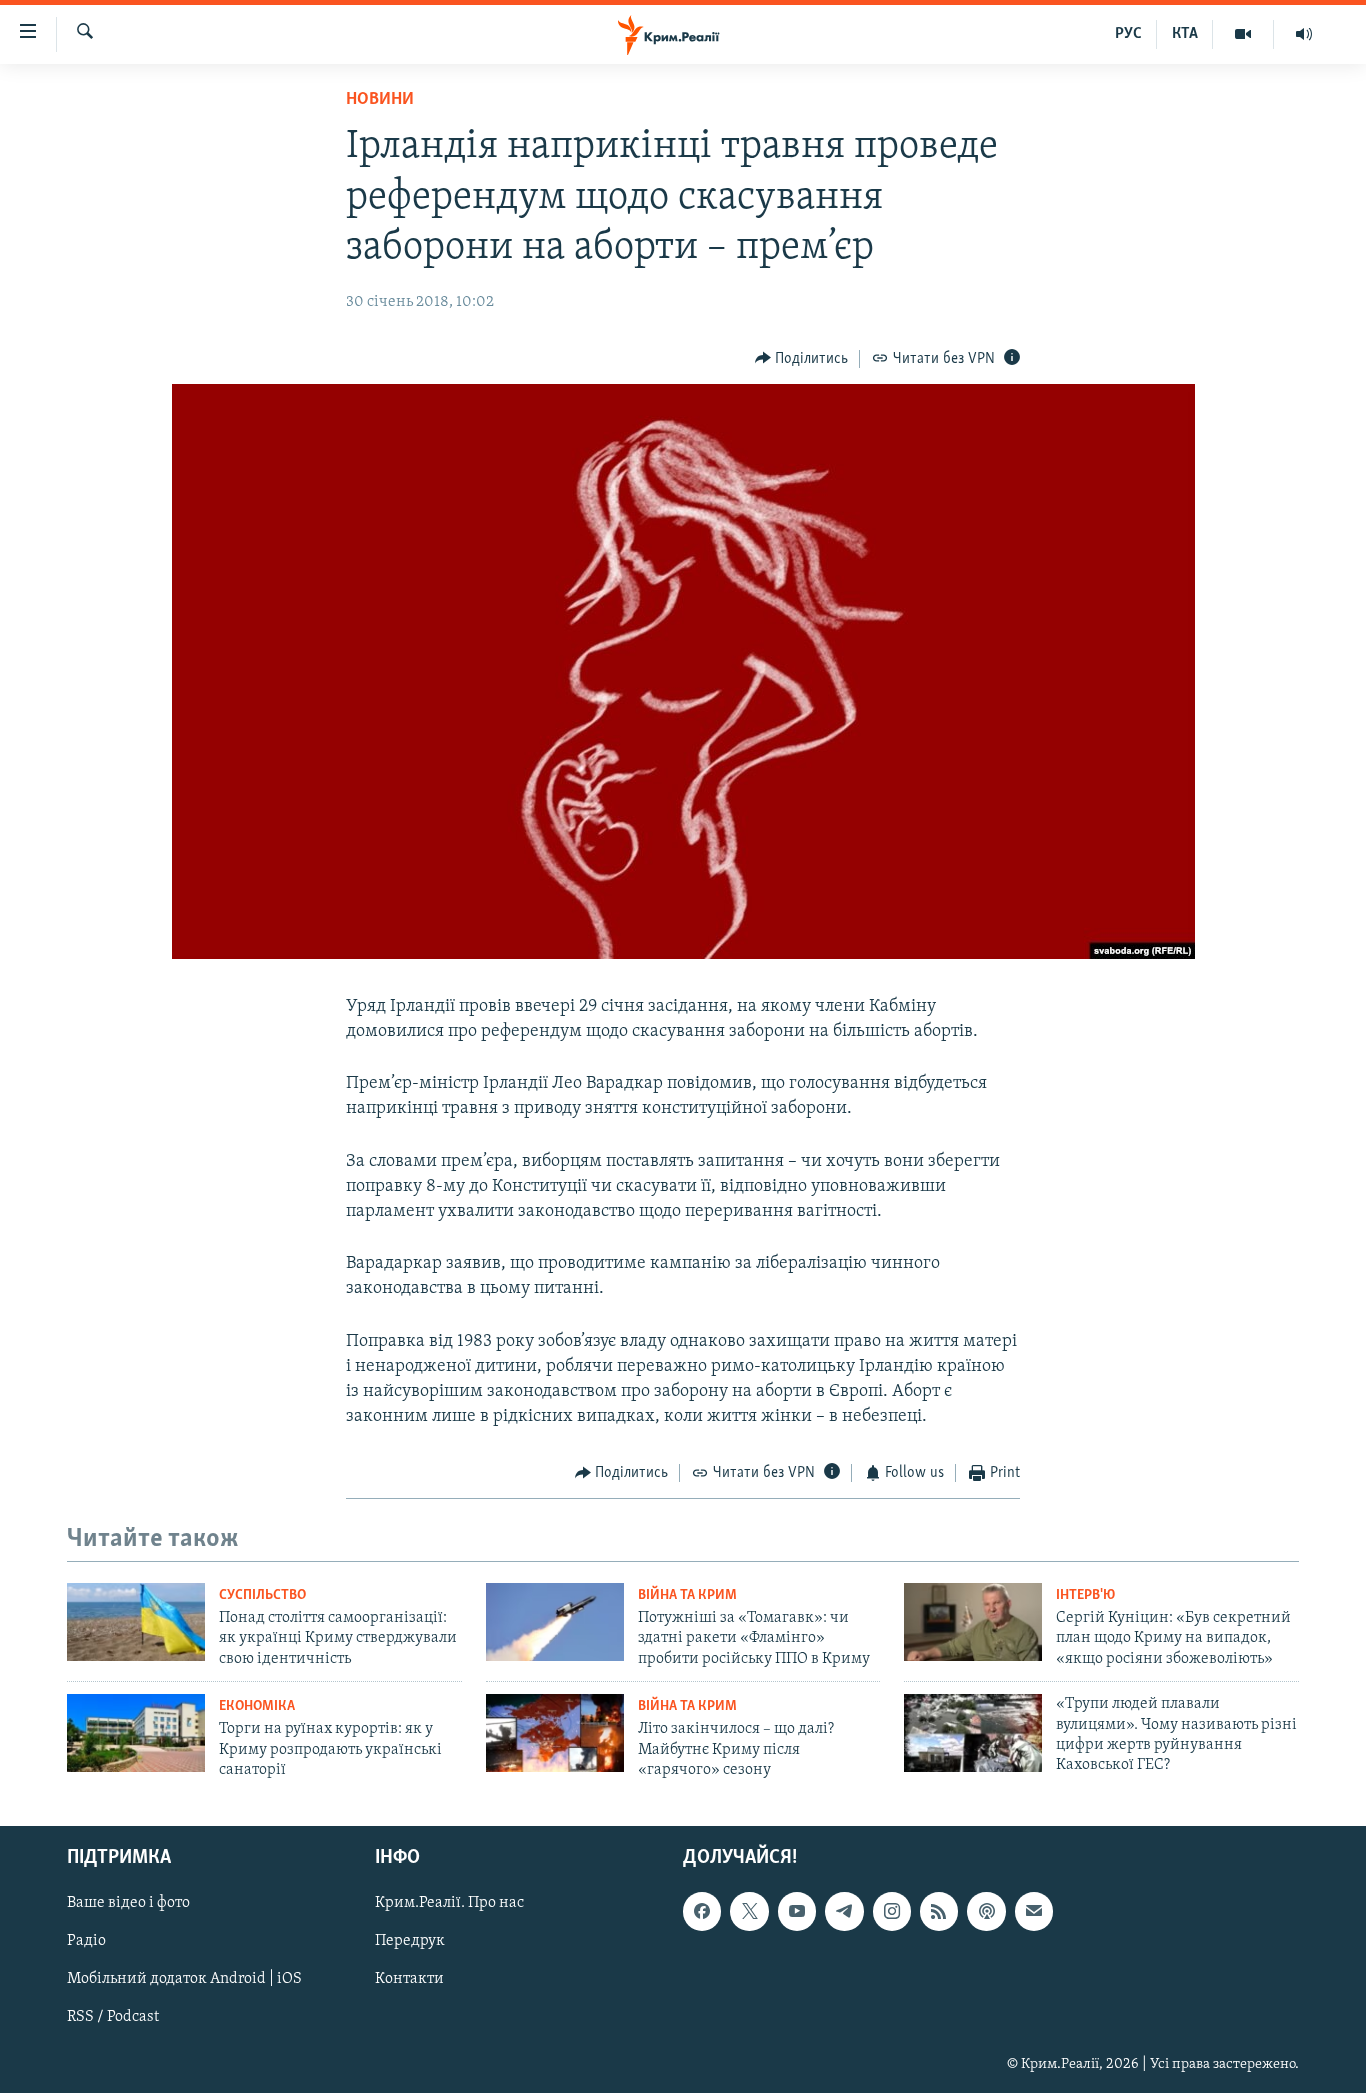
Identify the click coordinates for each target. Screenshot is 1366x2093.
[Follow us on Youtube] (797, 1912)
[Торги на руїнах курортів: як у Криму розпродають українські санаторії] (136, 1733)
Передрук (410, 1942)
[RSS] (939, 1912)
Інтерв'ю (1085, 1595)
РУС (1128, 34)
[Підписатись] (1034, 1912)
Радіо (86, 1942)
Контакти (409, 1980)
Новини (380, 100)
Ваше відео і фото (128, 1904)
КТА (1185, 34)
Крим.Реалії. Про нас (449, 1904)
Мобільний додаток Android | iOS (184, 1980)
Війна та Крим (687, 1595)
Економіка (257, 1706)
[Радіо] (1304, 34)
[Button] (802, 359)
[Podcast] (986, 1912)
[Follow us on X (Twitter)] (749, 1912)
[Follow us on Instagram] (892, 1912)
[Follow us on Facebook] (702, 1912)
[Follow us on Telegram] (844, 1912)
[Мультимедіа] (1243, 34)
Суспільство (262, 1595)
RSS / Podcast (113, 2018)
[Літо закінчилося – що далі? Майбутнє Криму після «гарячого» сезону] (555, 1733)
